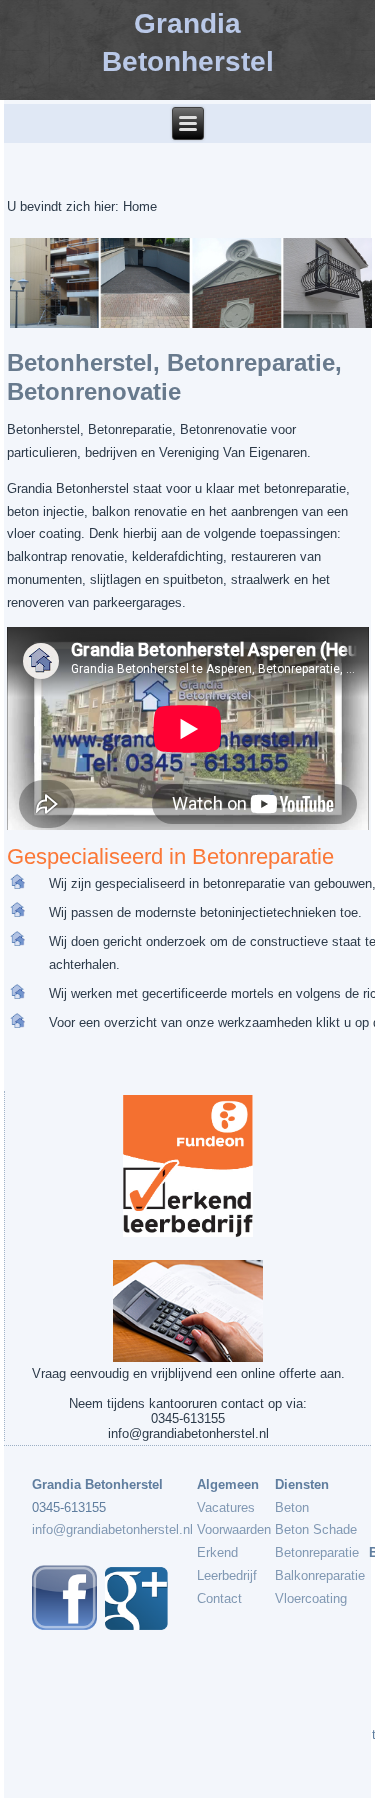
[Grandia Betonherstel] (136, 1625)
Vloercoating (311, 1598)
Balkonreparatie (320, 1575)
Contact (219, 1598)
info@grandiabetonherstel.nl (112, 1529)
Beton (292, 1507)
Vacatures (226, 1507)
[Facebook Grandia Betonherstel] (64, 1625)
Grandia (187, 23)
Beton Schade (316, 1529)
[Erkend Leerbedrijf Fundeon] (188, 1166)
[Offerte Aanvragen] (188, 1311)
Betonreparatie (317, 1552)
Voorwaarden (234, 1529)
